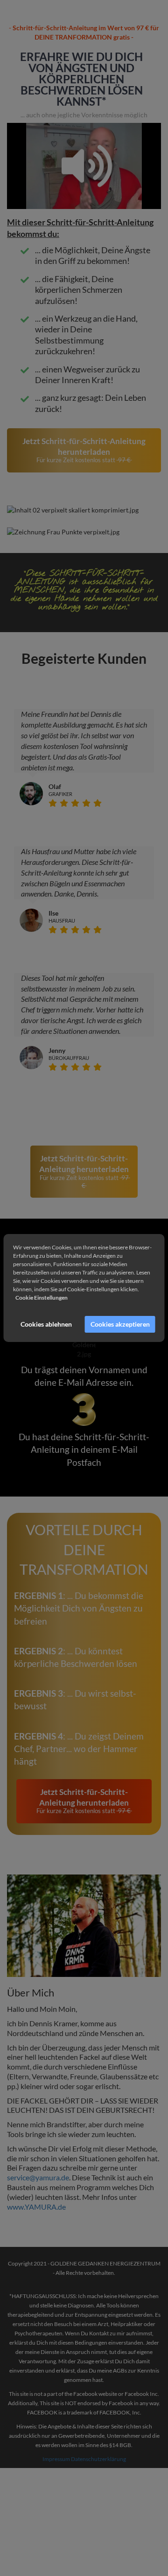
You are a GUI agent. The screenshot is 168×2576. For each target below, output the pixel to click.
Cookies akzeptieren (120, 1324)
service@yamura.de (38, 2177)
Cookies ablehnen (46, 1324)
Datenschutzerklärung (98, 2459)
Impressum (56, 2459)
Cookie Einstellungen (42, 1298)
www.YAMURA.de (36, 2207)
